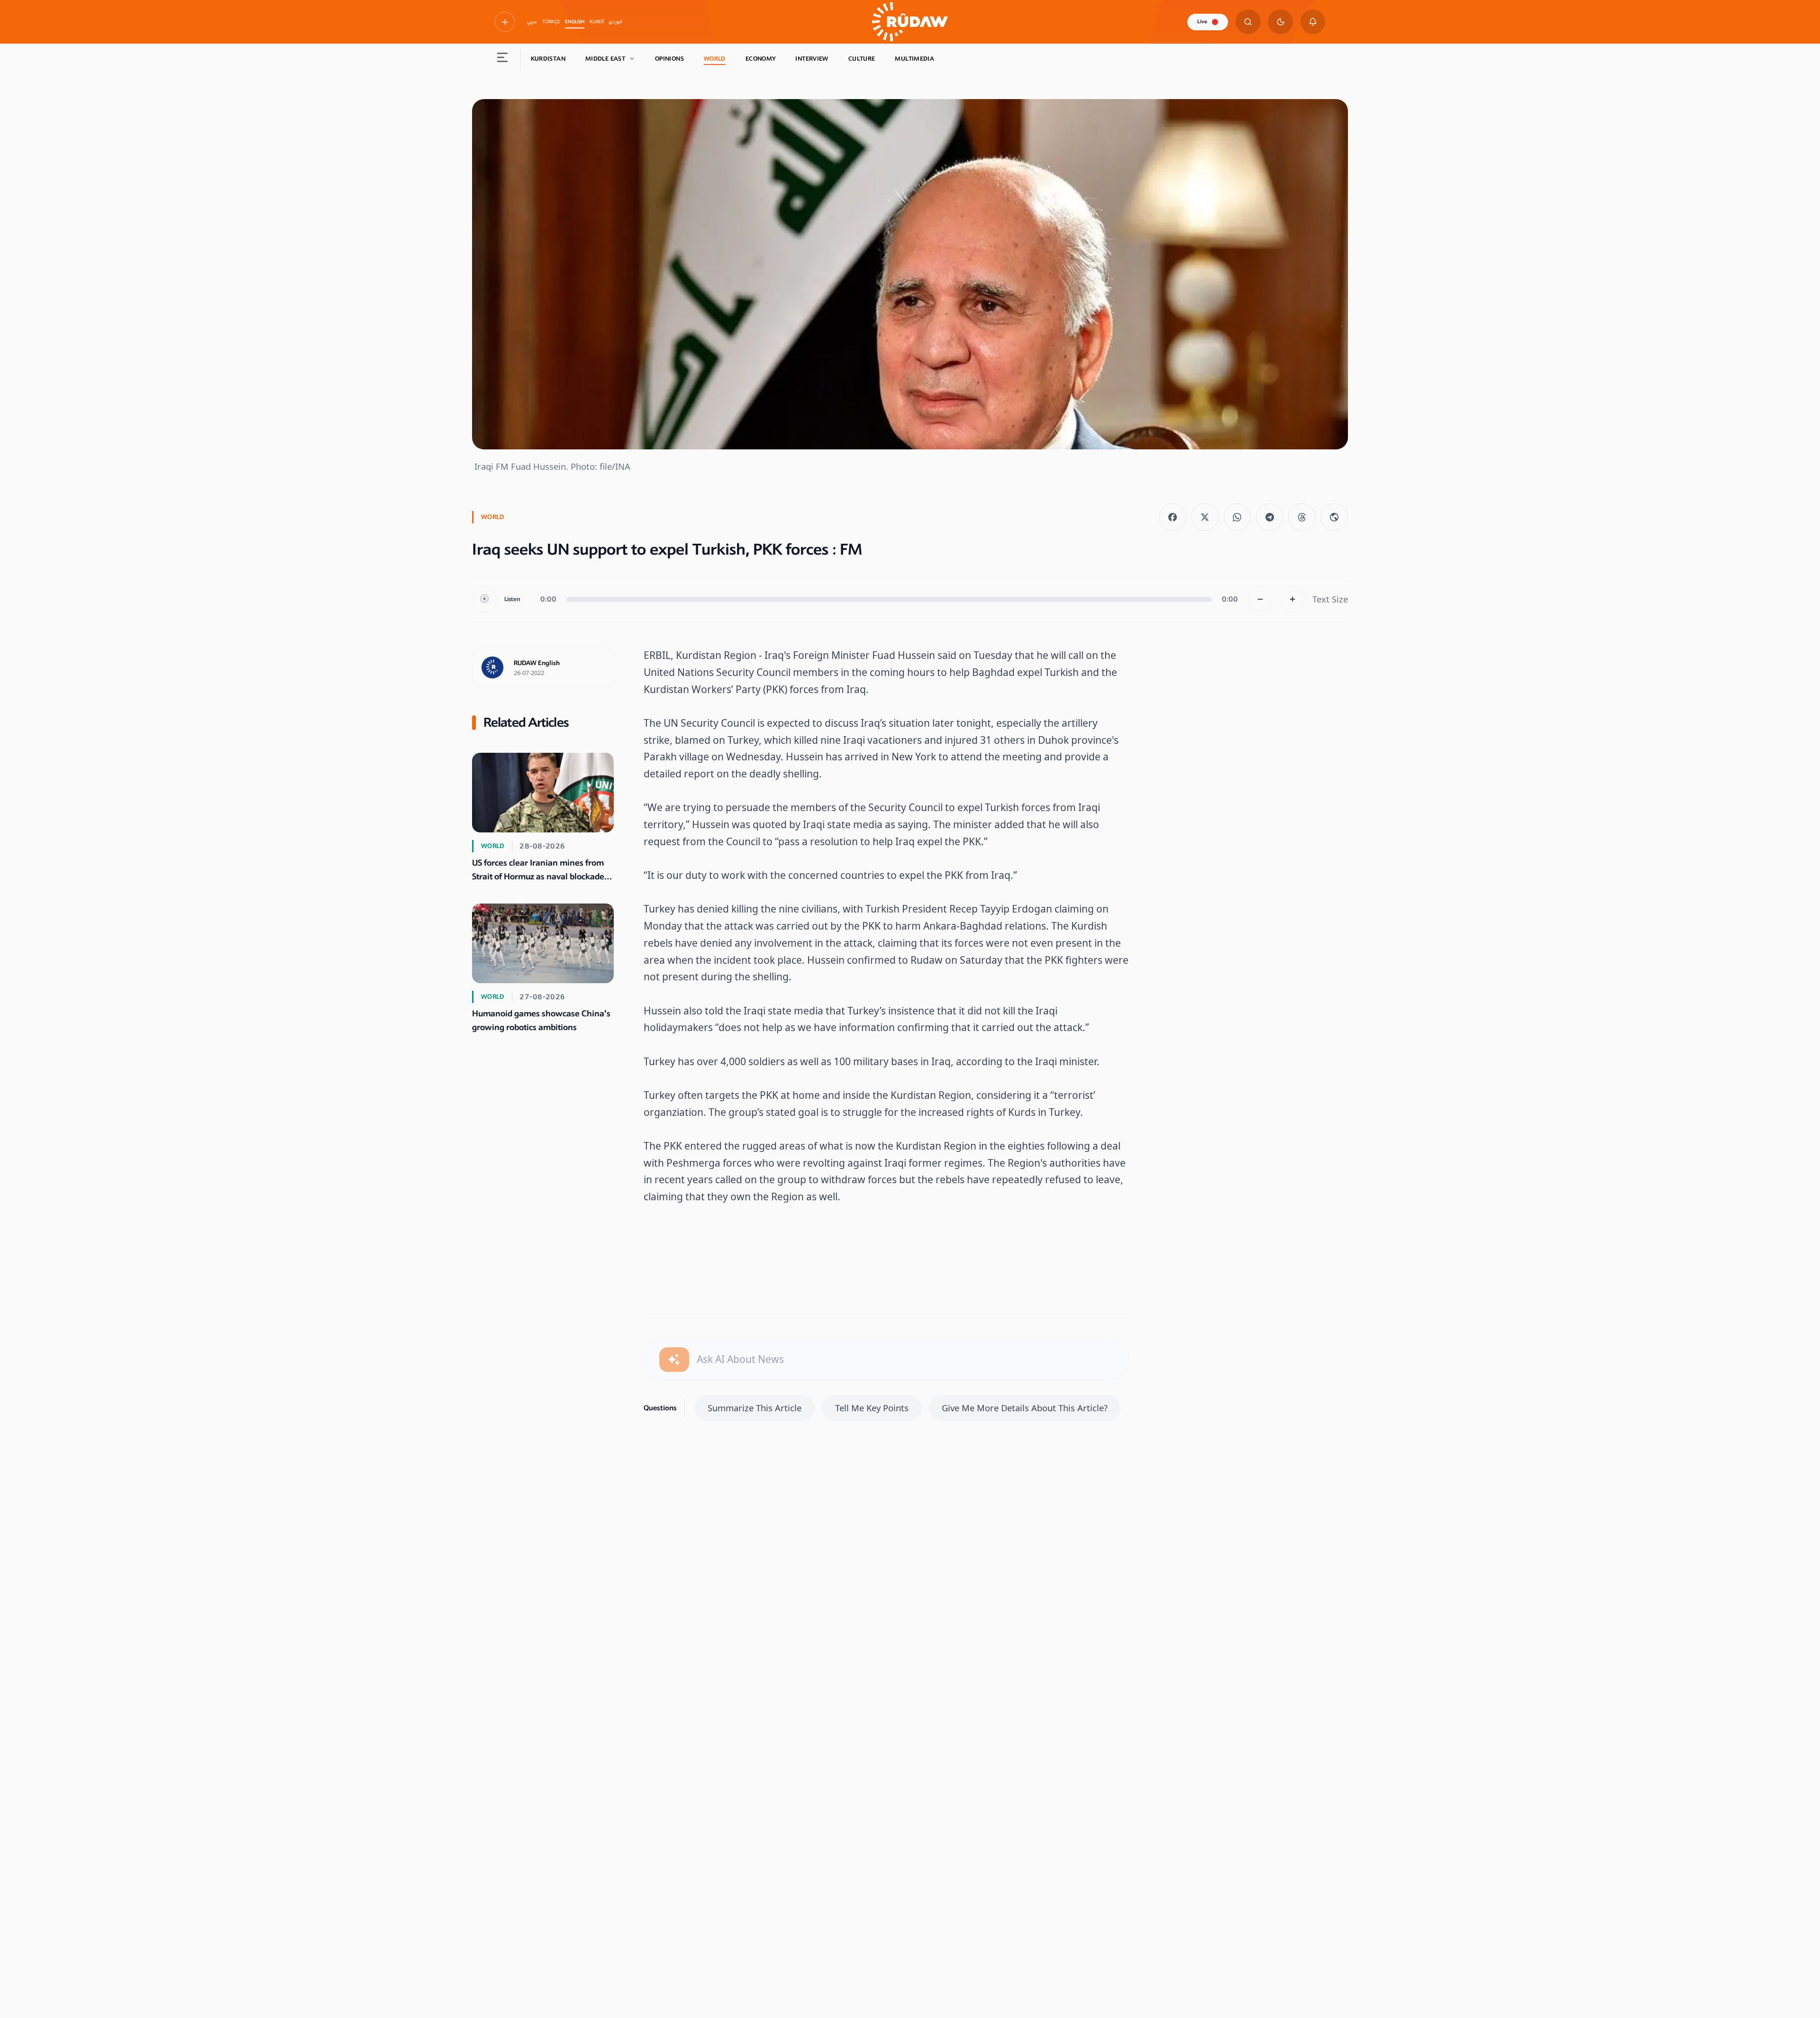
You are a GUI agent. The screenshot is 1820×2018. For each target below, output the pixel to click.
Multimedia (915, 59)
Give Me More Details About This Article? (1025, 1408)
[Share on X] (1205, 517)
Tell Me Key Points (872, 1408)
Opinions (669, 59)
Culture (862, 59)
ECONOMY (761, 59)
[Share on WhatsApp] (1238, 517)
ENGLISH (575, 22)
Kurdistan (548, 59)
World (715, 59)
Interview (812, 59)
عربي (532, 22)
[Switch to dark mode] (1280, 22)
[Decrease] (1260, 599)
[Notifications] (1313, 22)
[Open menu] (503, 59)
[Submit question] (674, 1360)
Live (1202, 22)
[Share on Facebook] (1173, 517)
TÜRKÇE (551, 22)
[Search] (1248, 22)
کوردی (615, 22)
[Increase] (1293, 599)
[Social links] (505, 22)
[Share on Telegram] (1270, 517)
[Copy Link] (1334, 517)
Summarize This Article (755, 1408)
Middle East (605, 59)
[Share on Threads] (1302, 517)
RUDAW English (537, 663)
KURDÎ (597, 22)
